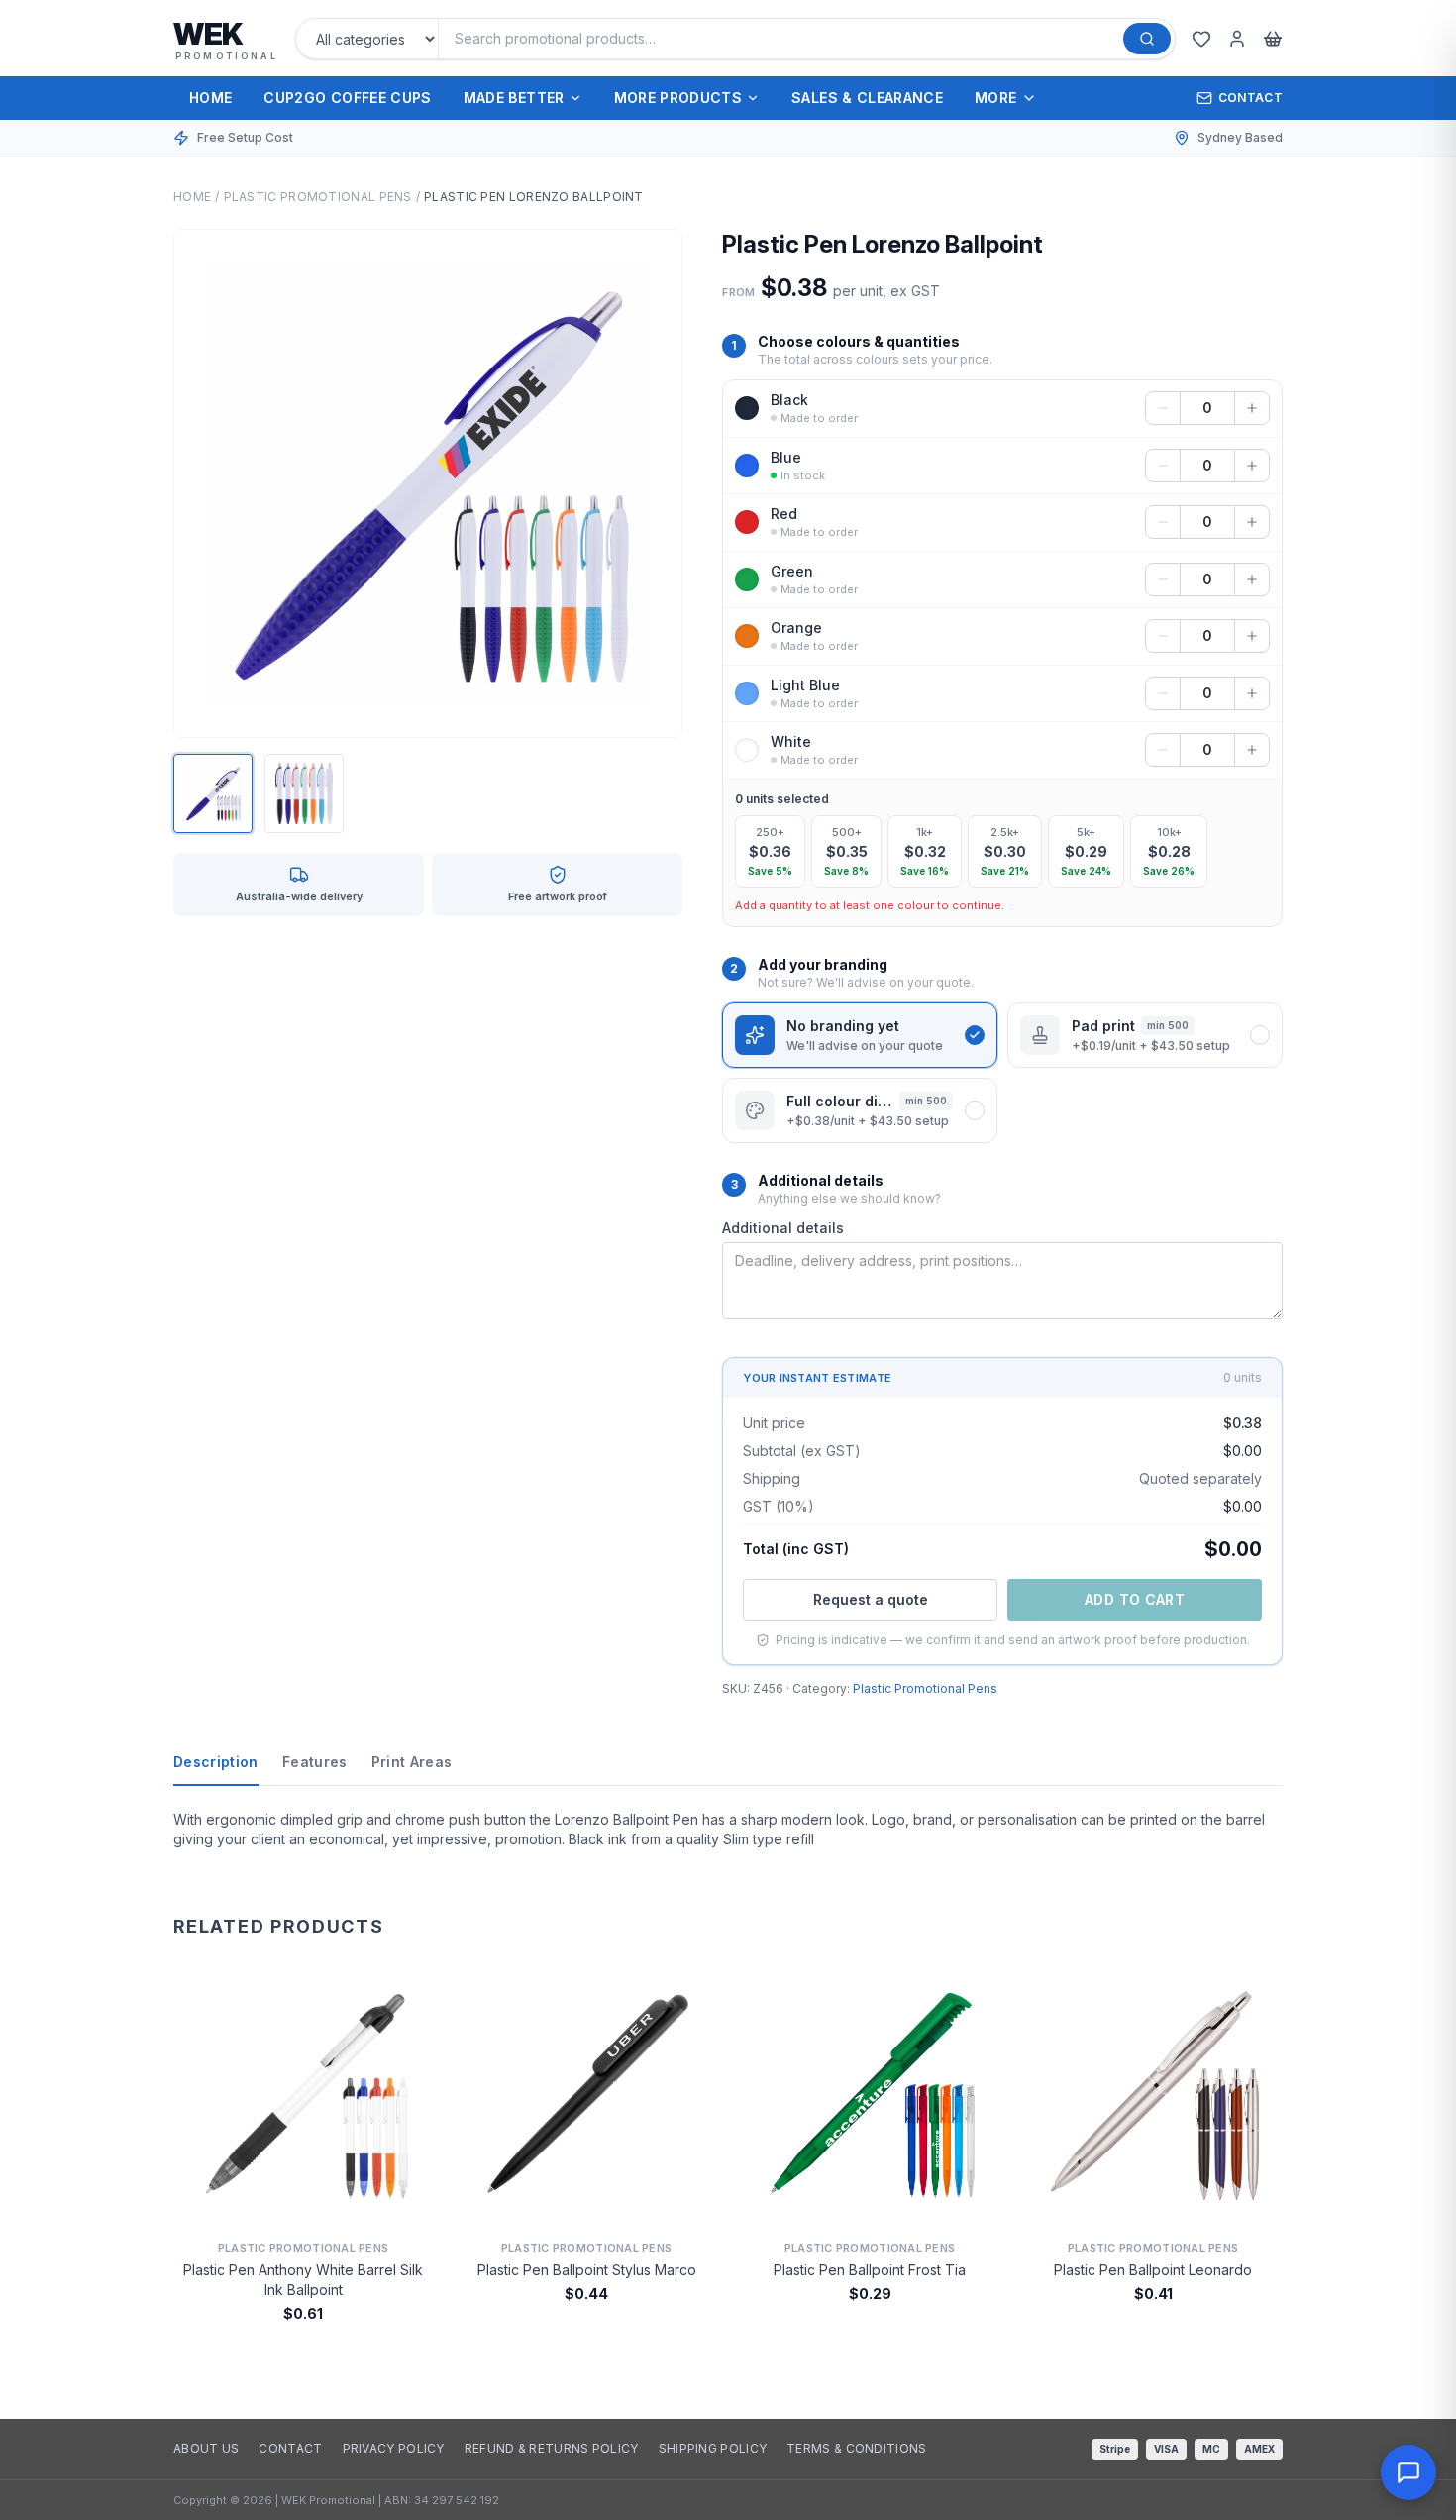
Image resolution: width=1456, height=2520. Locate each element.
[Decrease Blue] (1163, 466)
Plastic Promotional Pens (318, 197)
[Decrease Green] (1163, 579)
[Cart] (1273, 39)
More (995, 98)
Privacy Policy (394, 2448)
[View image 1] (213, 793)
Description (216, 1762)
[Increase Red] (1252, 522)
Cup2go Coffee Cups (347, 98)
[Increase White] (1252, 750)
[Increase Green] (1252, 579)
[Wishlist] (1201, 39)
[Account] (1237, 39)
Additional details (783, 1228)
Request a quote (871, 1599)
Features (315, 1762)
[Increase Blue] (1252, 466)
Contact (1250, 98)
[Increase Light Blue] (1252, 693)
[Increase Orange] (1252, 636)
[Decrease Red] (1163, 522)
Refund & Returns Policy (552, 2448)
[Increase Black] (1252, 408)
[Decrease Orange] (1163, 636)
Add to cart (1135, 1599)
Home (210, 98)
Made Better (514, 98)
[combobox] (787, 39)
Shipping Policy (713, 2448)
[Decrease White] (1163, 750)
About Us (206, 2448)
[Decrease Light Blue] (1163, 693)
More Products (678, 98)
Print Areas (412, 1762)
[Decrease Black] (1163, 408)
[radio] (770, 852)
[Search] (1147, 39)
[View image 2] (304, 793)
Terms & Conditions (856, 2448)
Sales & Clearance (867, 98)
